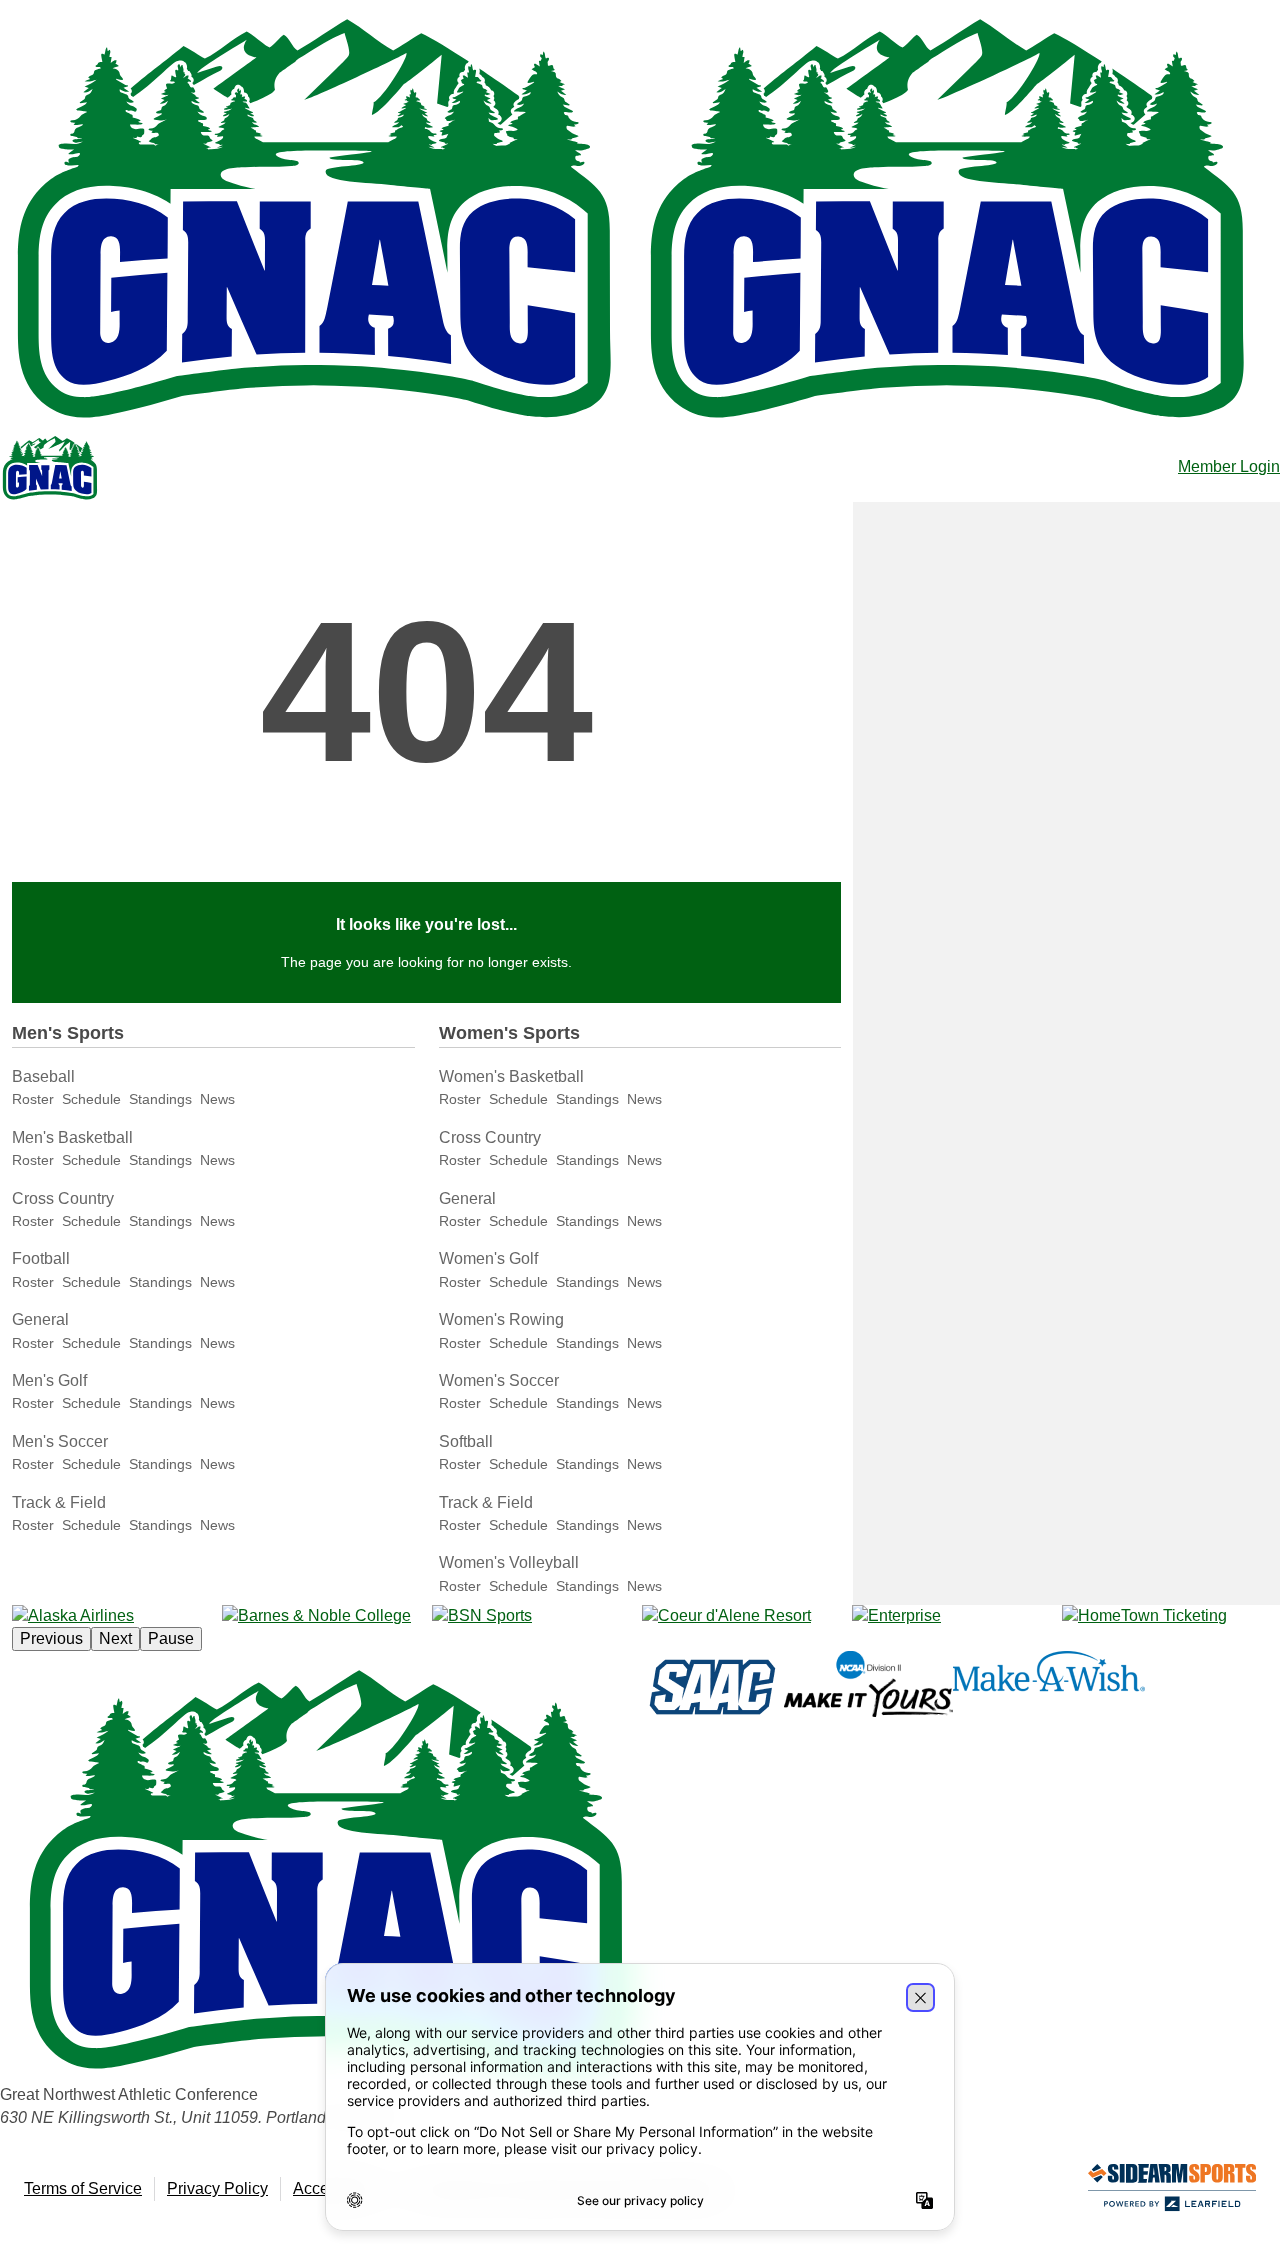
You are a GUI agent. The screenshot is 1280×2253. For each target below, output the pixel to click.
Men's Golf (49, 1380)
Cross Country (63, 1198)
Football (41, 1258)
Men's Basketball (72, 1137)
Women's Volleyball (509, 1562)
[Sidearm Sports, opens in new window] (1172, 2191)
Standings (160, 1099)
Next (115, 1638)
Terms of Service (83, 2188)
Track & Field (59, 1502)
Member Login (1229, 466)
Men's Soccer (60, 1441)
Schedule (91, 1099)
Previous (51, 1638)
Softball (466, 1441)
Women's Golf (488, 1258)
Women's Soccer (499, 1380)
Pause (171, 1638)
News (217, 1099)
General (40, 1319)
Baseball (43, 1076)
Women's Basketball (511, 1076)
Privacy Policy (217, 2188)
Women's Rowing (501, 1319)
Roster (33, 1099)
